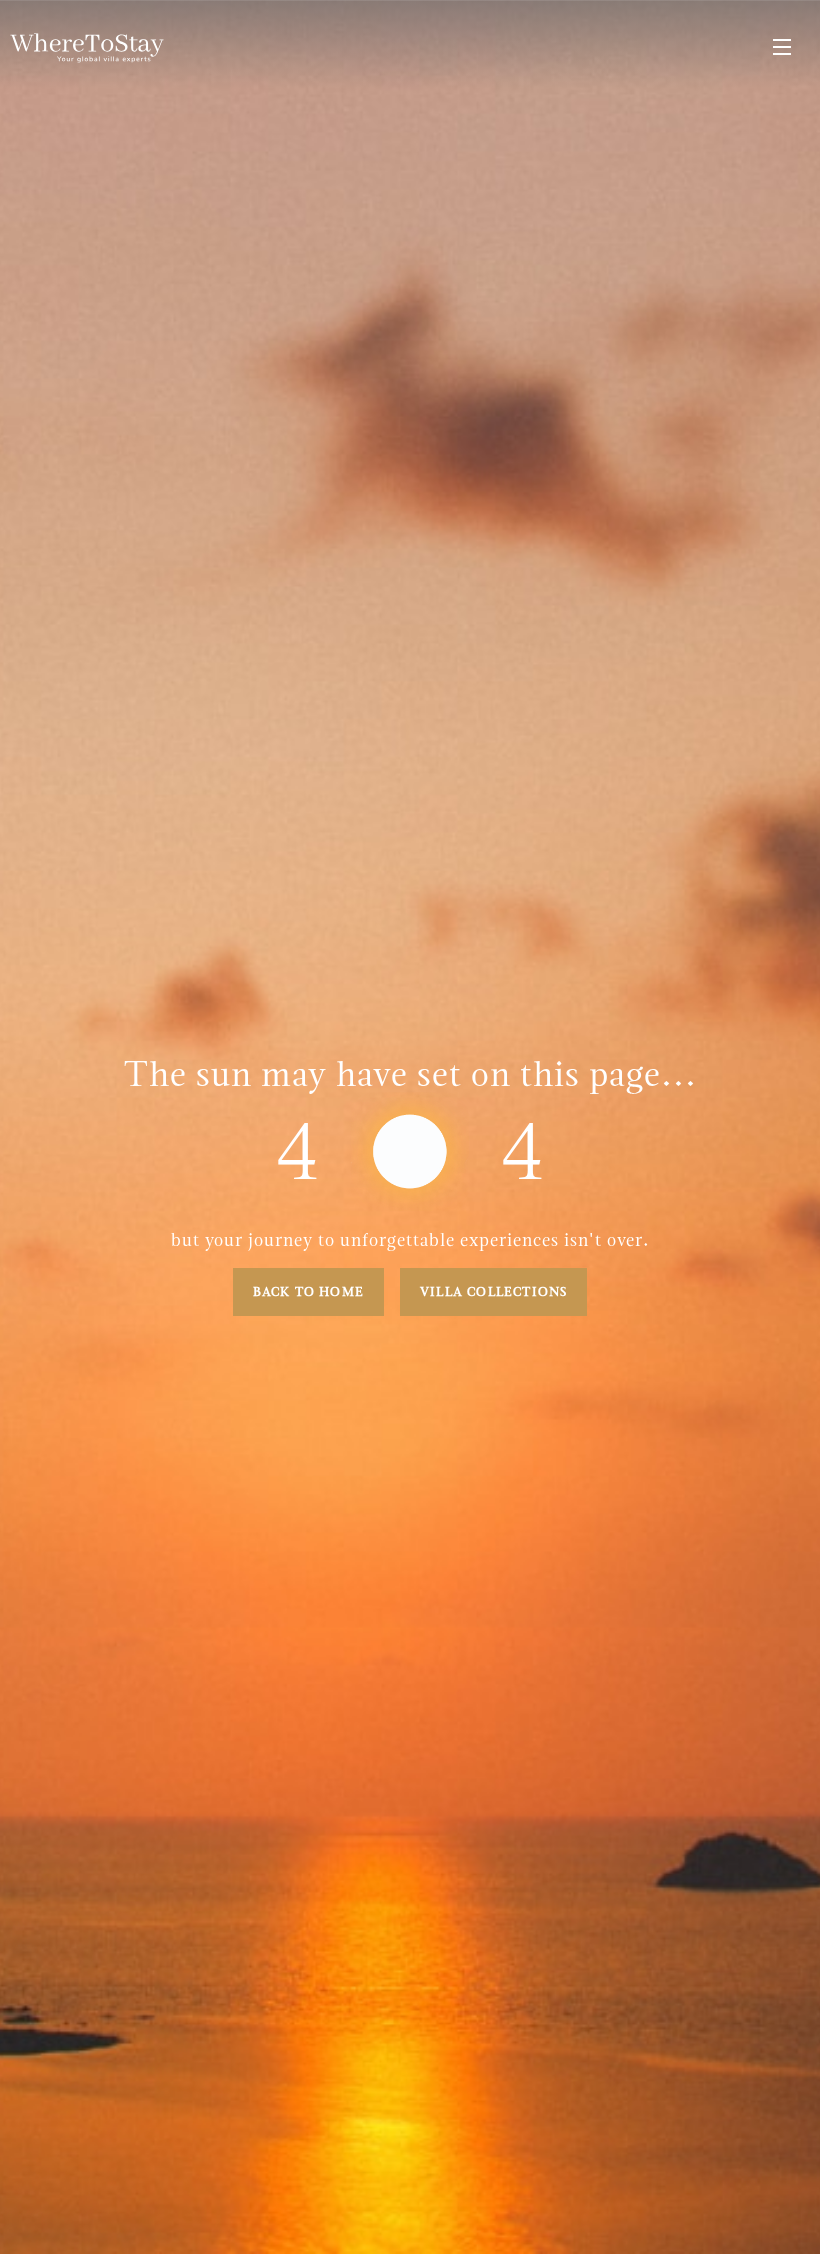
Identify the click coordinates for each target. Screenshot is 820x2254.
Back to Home (308, 1292)
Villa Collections (493, 1292)
